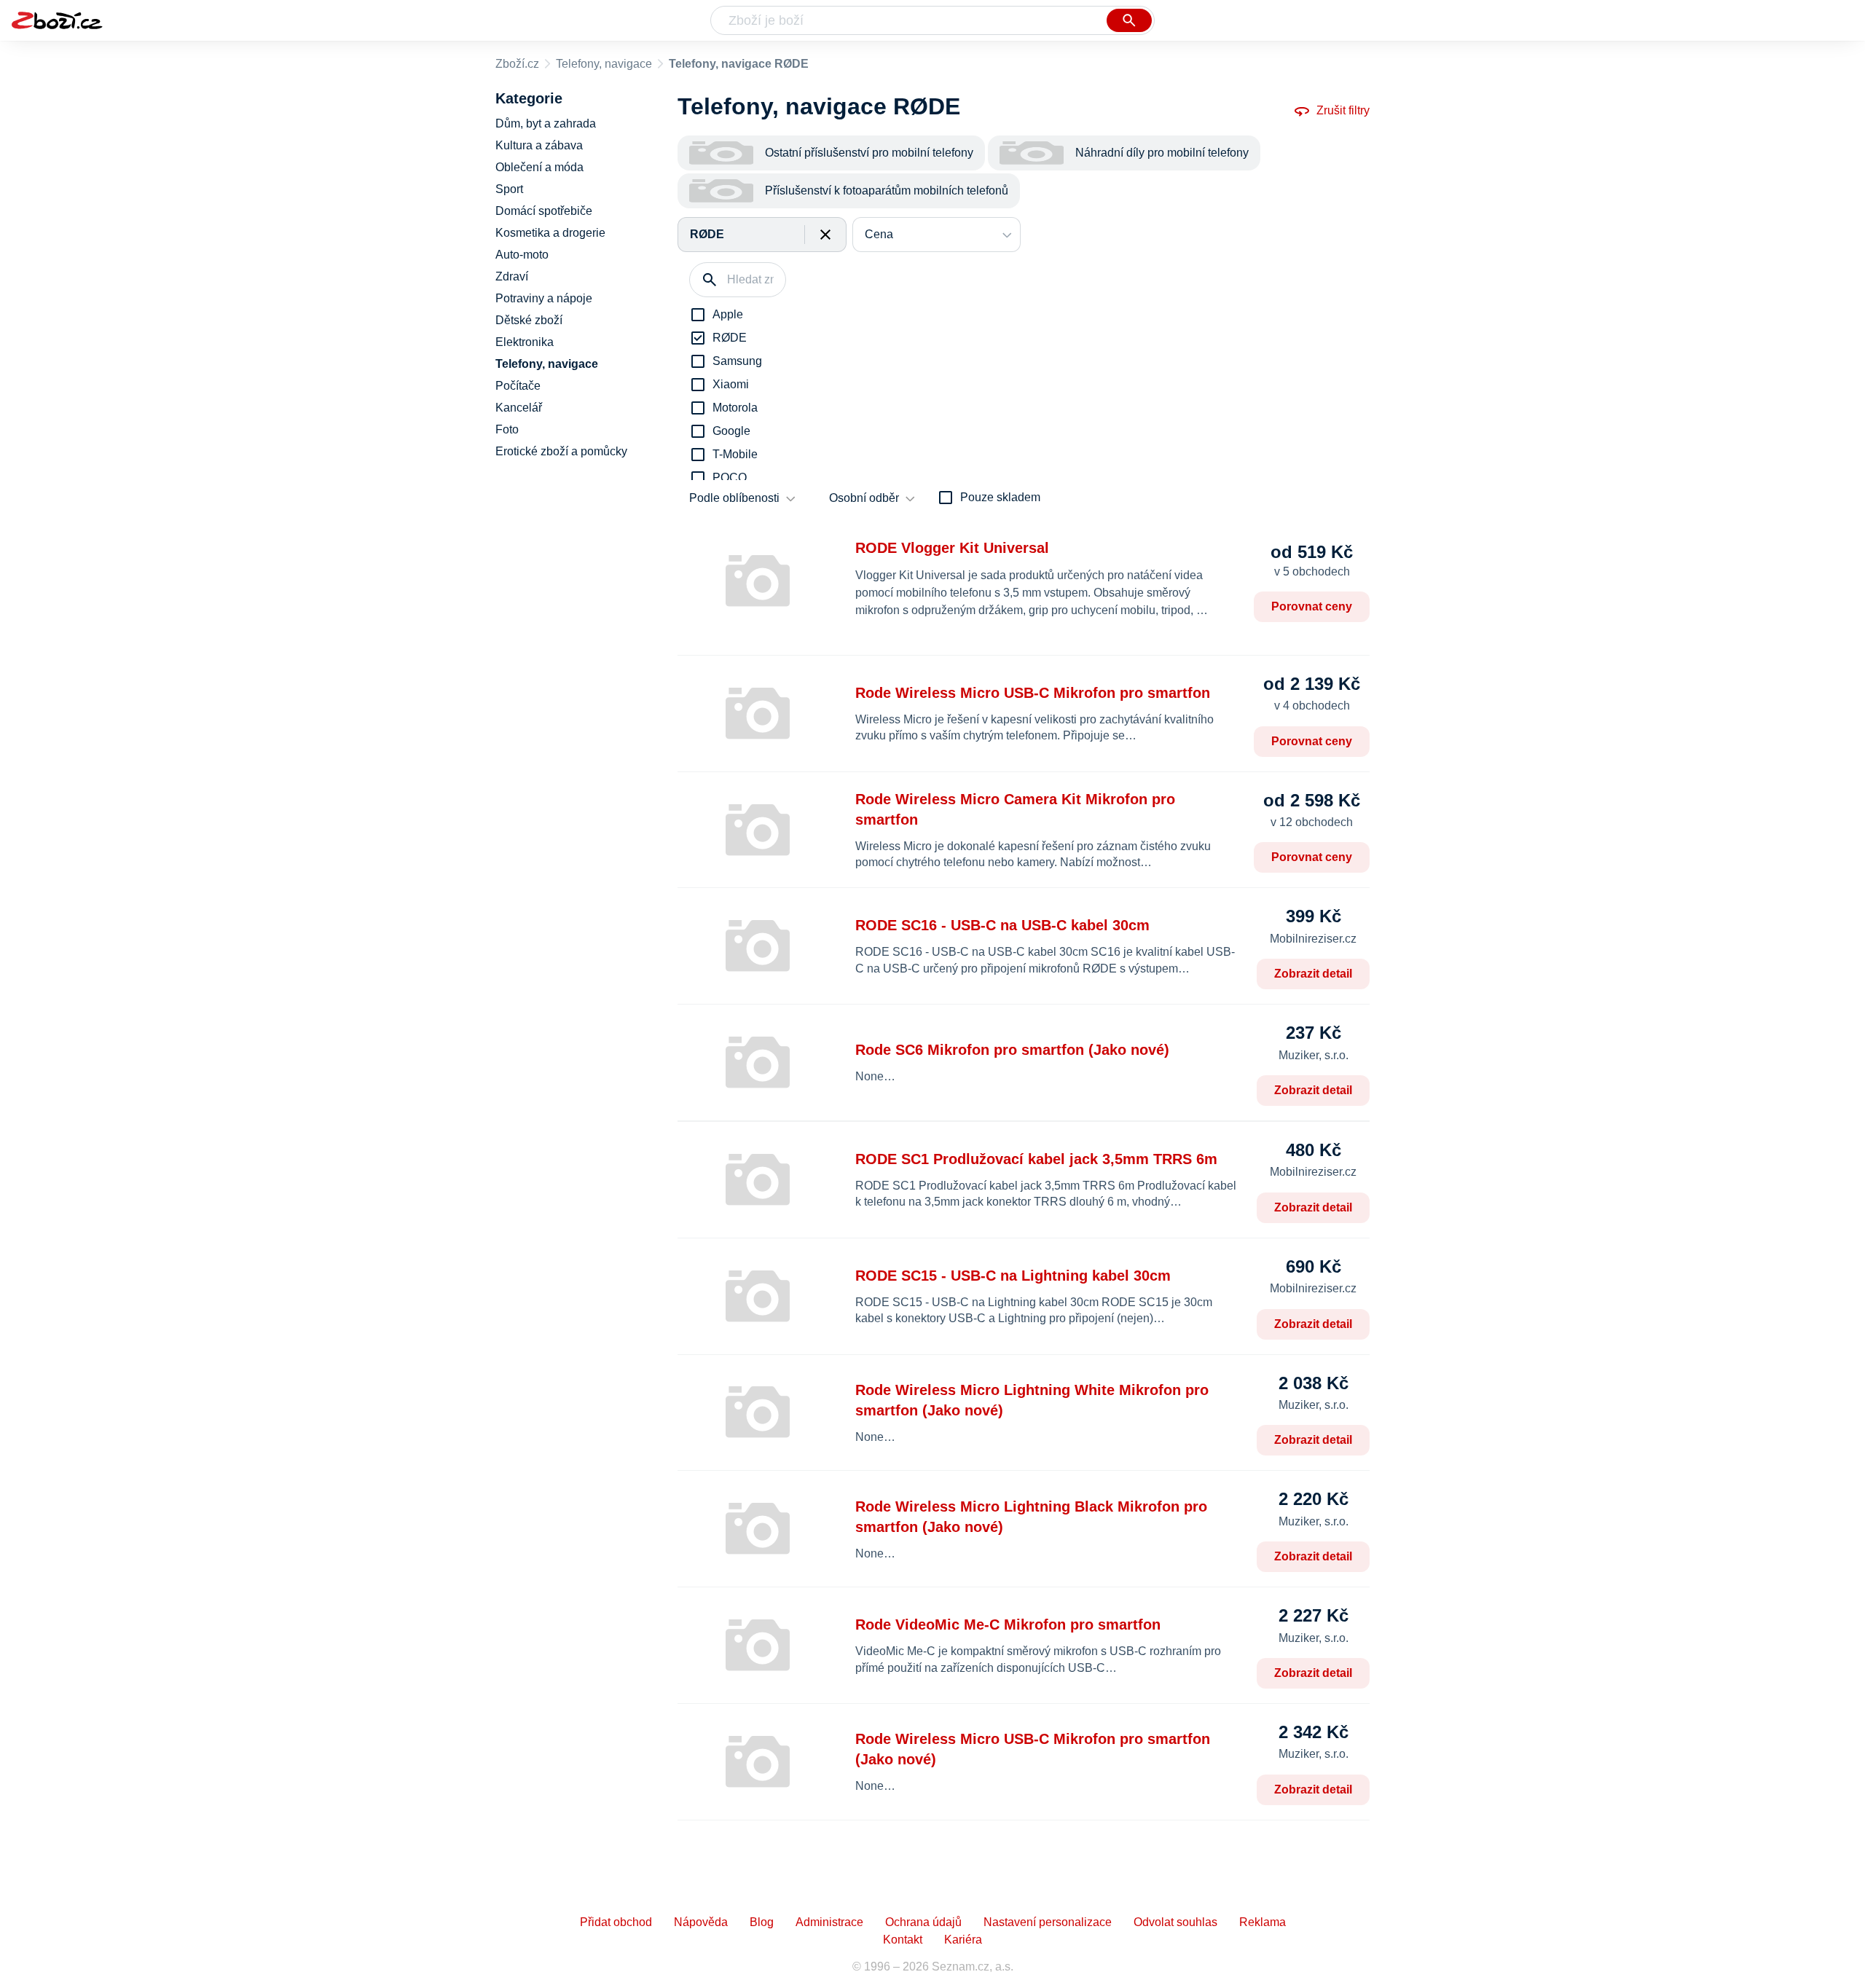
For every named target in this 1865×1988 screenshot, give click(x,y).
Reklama (1263, 1922)
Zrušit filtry (1343, 110)
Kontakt (903, 1940)
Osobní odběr (864, 498)
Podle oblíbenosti (734, 498)
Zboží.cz (517, 64)
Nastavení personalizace (1048, 1922)
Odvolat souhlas (1175, 1922)
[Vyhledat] (1129, 20)
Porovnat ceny (1312, 606)
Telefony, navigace (604, 64)
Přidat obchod (616, 1922)
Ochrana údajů (923, 1922)
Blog (762, 1922)
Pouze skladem (1000, 497)
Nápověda (701, 1922)
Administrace (829, 1922)
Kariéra (963, 1940)
